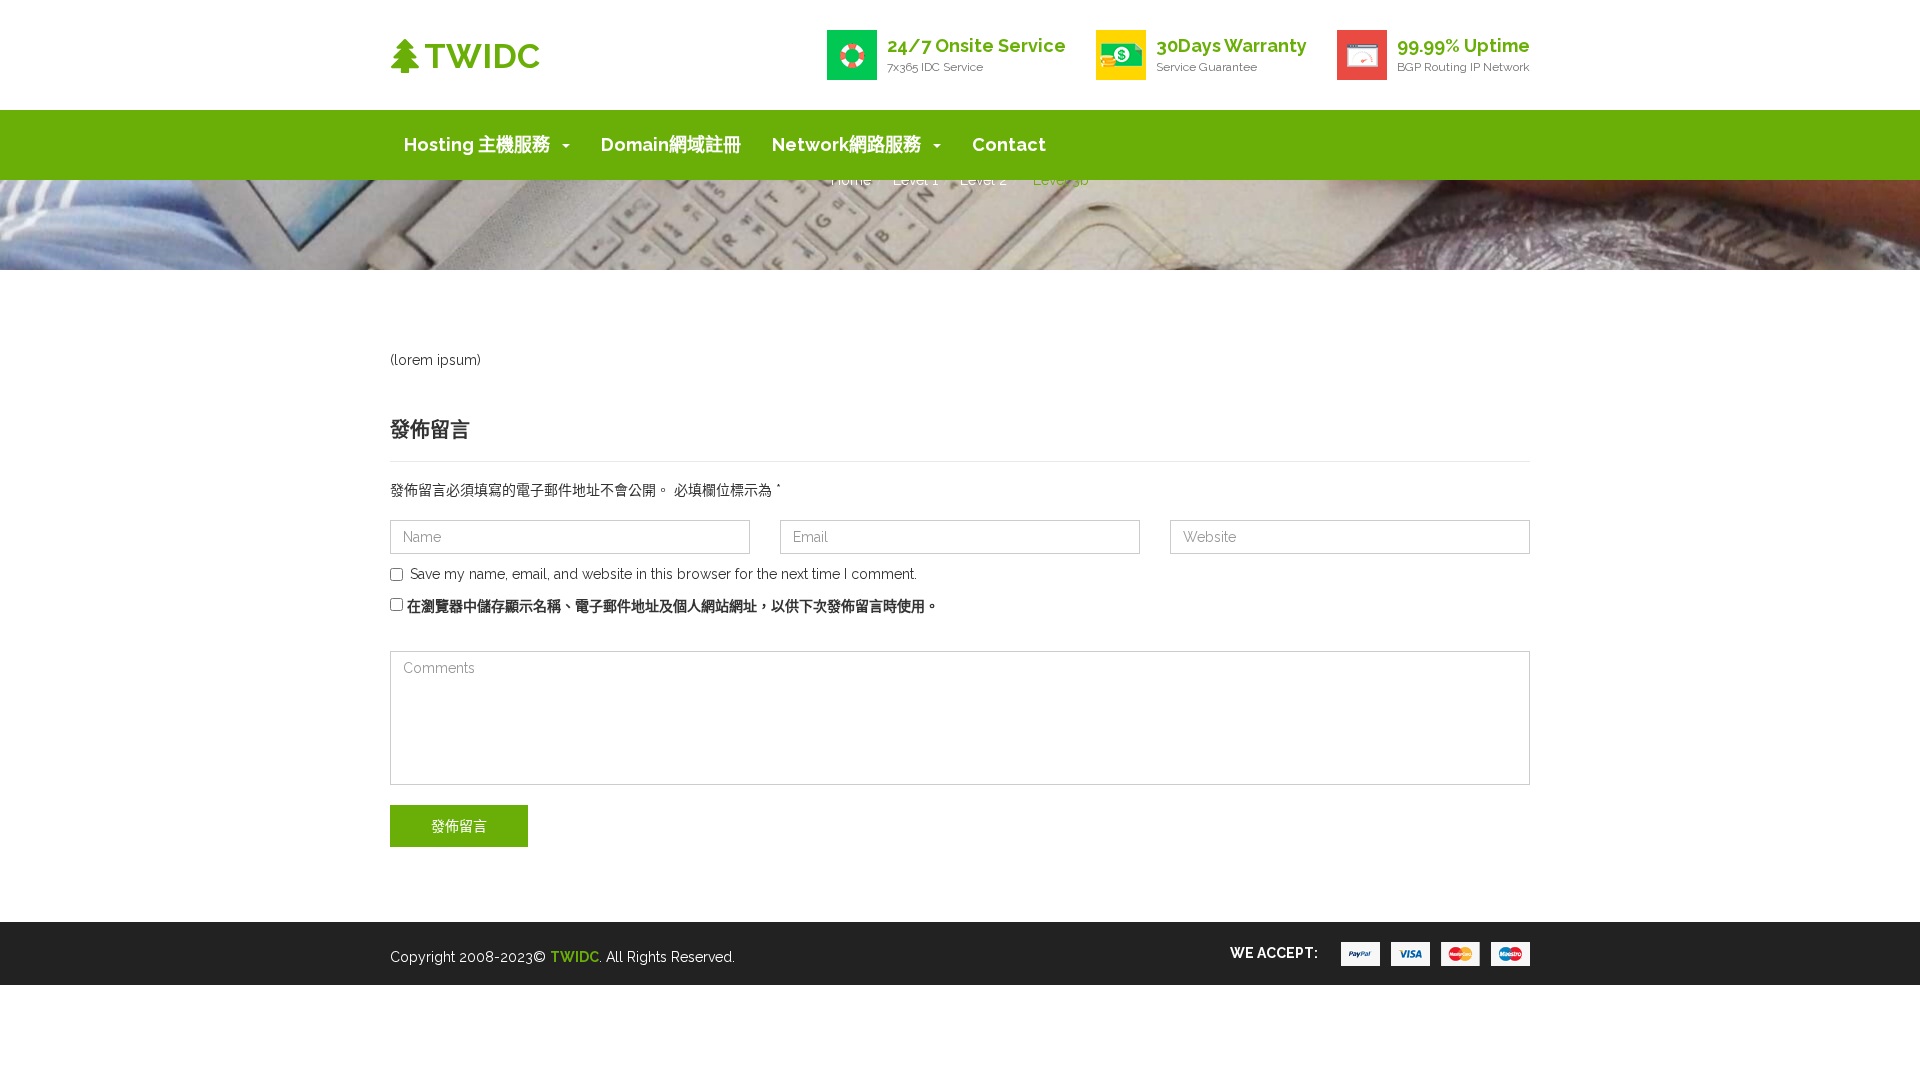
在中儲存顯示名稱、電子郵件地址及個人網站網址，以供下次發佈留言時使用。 (673, 606)
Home (851, 180)
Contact (1009, 144)
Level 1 (915, 180)
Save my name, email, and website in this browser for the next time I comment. (663, 574)
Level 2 (983, 180)
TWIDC (574, 957)
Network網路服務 (848, 144)
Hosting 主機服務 (479, 144)
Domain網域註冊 (671, 144)
